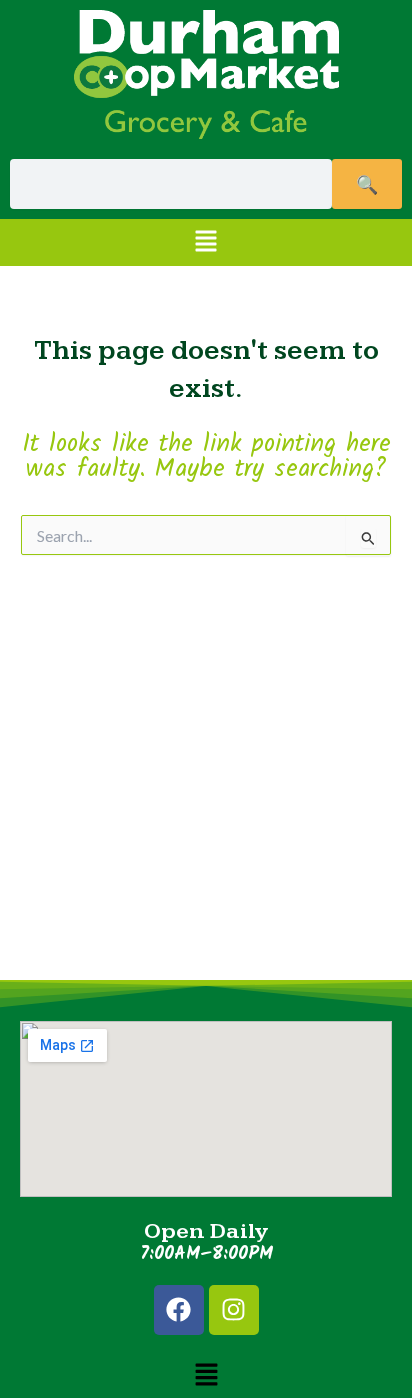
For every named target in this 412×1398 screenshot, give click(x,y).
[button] (206, 242)
